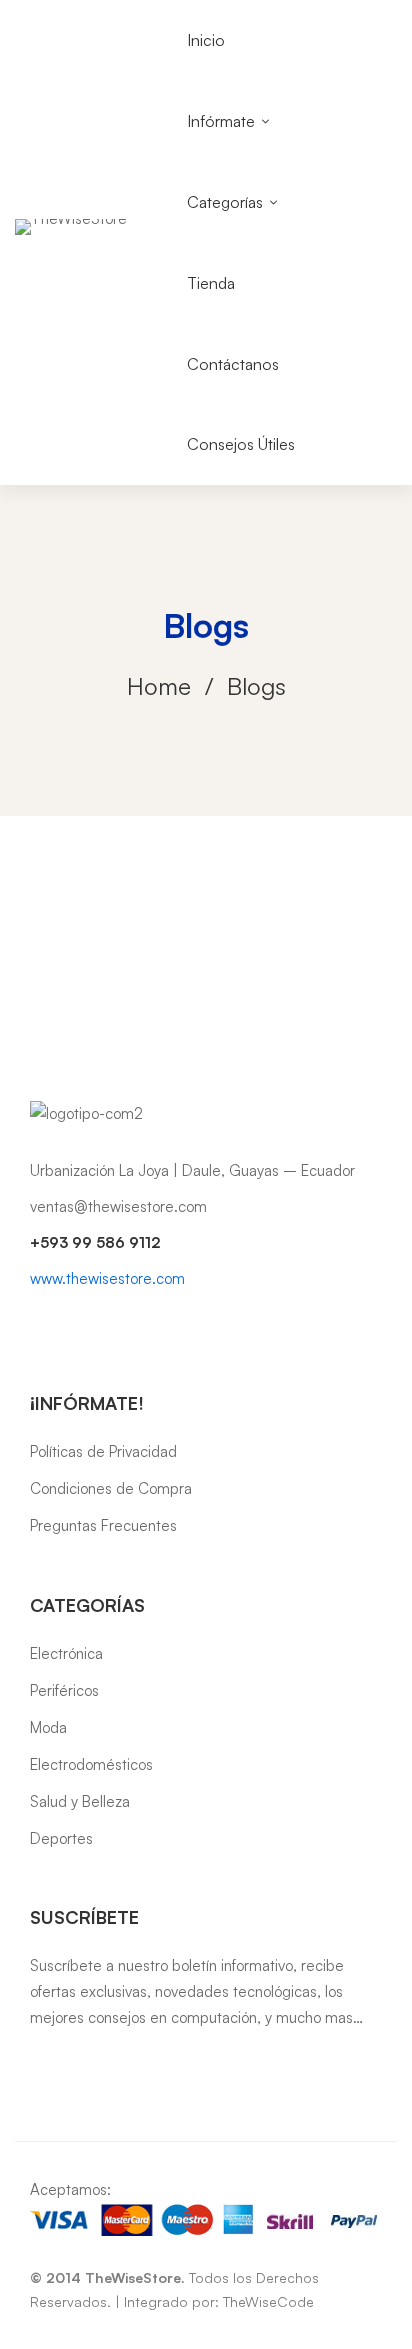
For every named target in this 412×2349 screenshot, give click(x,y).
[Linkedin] (100, 1325)
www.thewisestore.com (107, 1278)
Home (159, 686)
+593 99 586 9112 (95, 1242)
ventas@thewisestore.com (118, 1206)
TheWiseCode (268, 2301)
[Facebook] (36, 1325)
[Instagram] (68, 1325)
